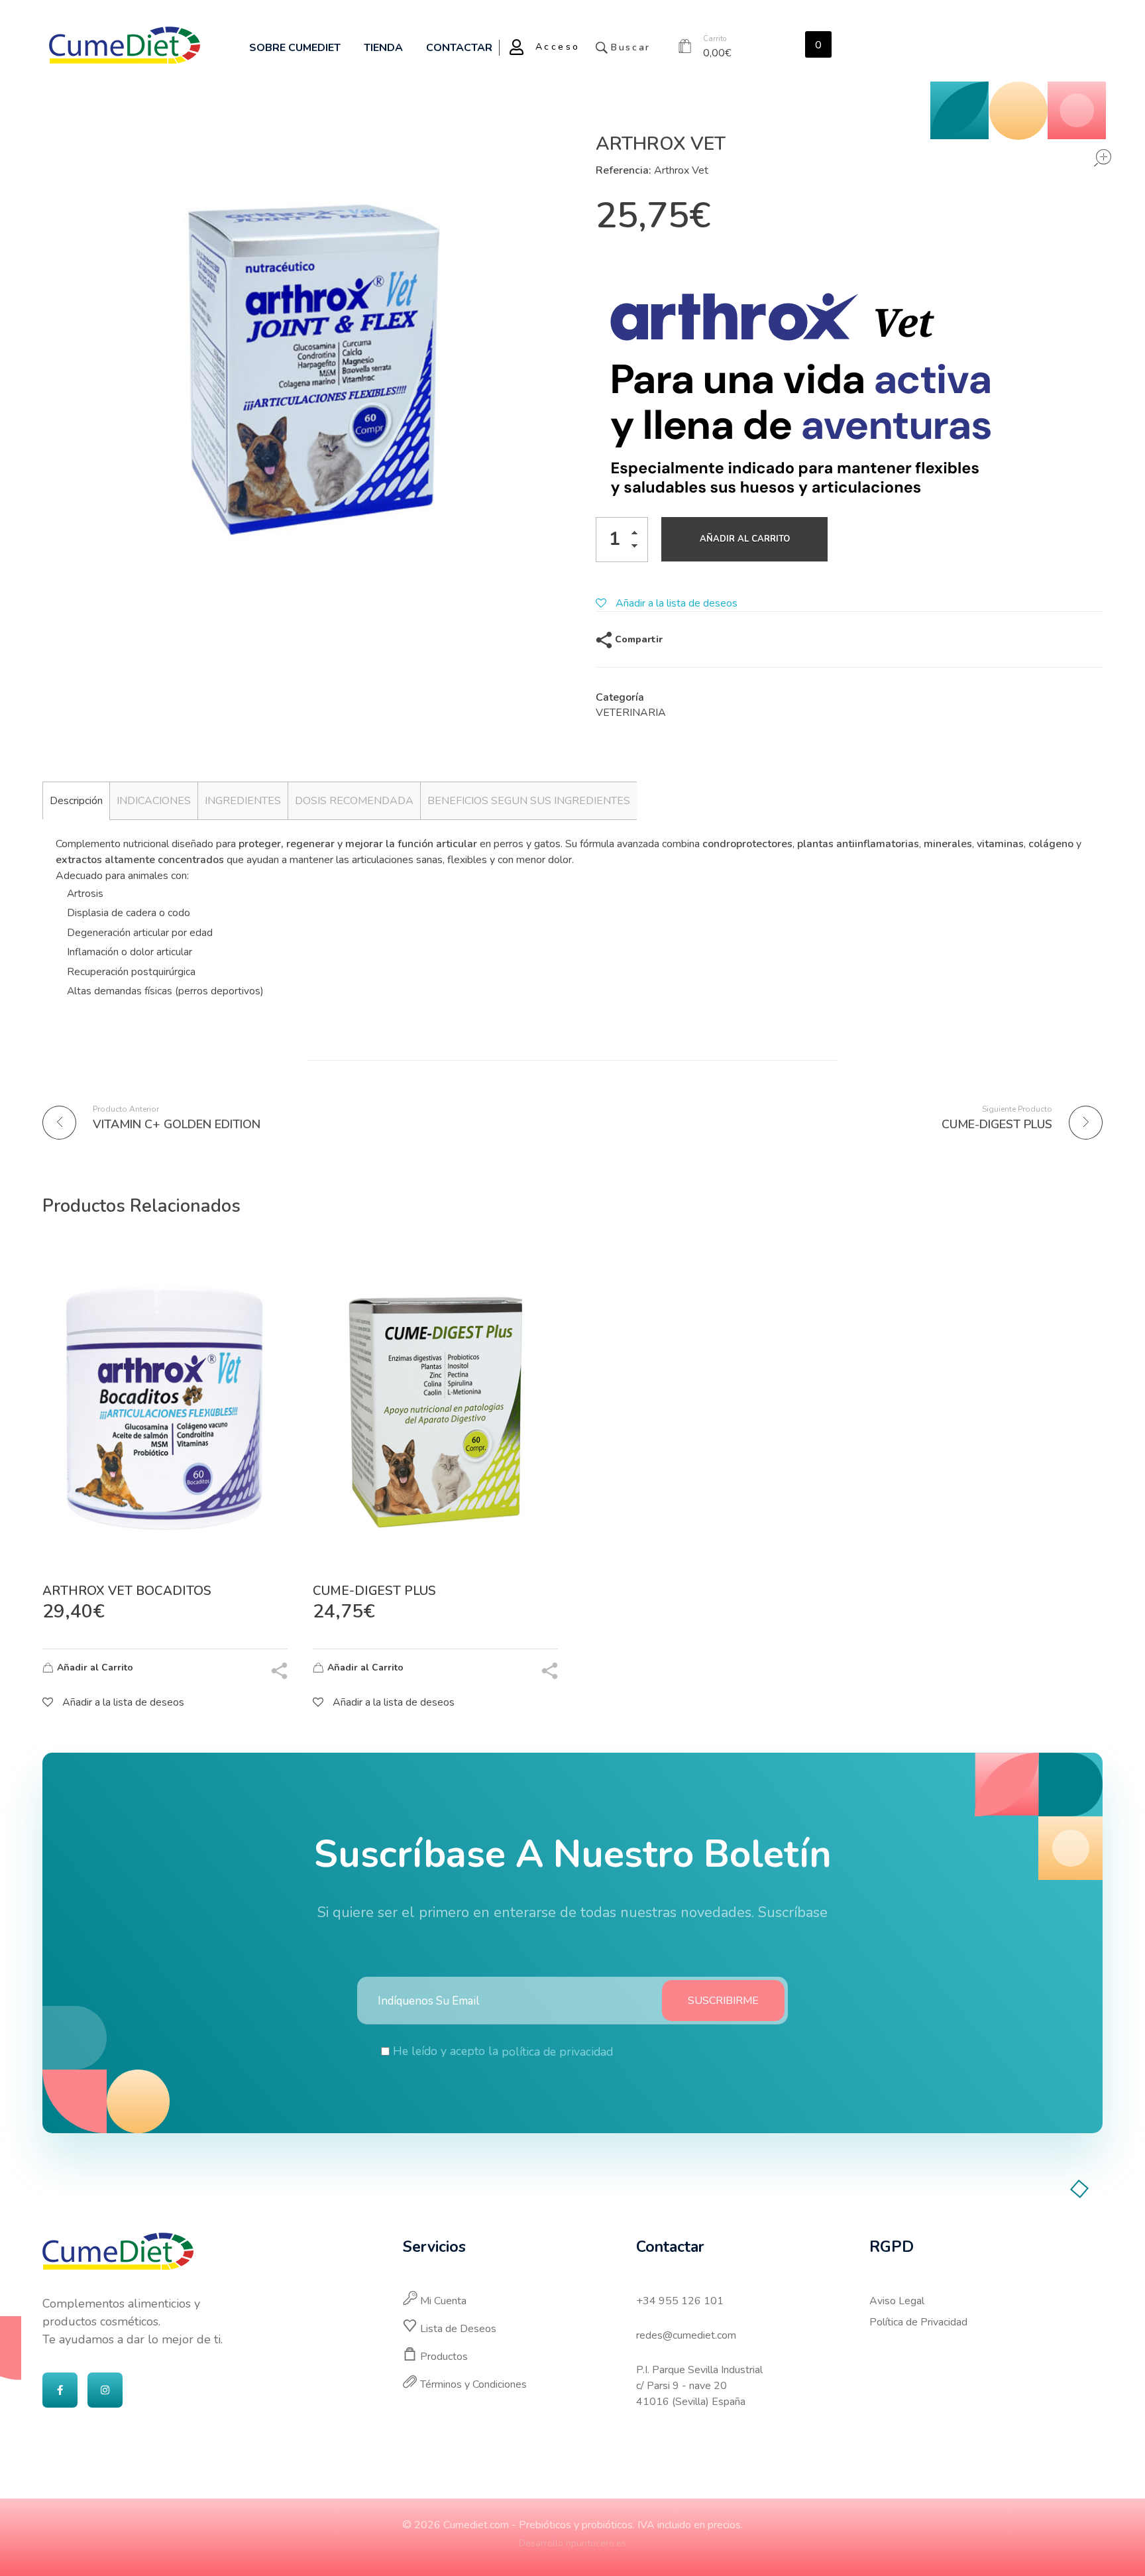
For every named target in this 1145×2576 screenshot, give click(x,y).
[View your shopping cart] (685, 47)
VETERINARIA (631, 713)
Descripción (76, 801)
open (1103, 158)
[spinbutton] (622, 540)
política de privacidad (557, 2052)
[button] (638, 535)
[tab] (76, 800)
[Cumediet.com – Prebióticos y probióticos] (125, 45)
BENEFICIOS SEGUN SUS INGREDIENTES (529, 801)
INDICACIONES (154, 801)
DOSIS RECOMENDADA (354, 801)
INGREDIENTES (243, 801)
